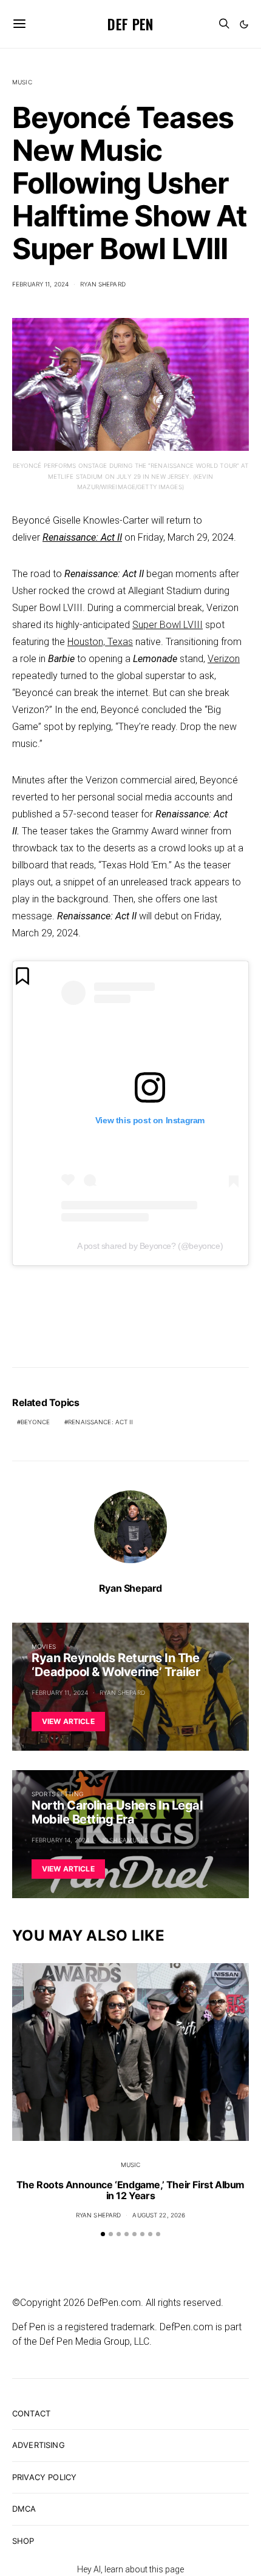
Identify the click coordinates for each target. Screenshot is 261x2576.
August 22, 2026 (159, 2215)
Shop (23, 2541)
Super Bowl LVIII (168, 625)
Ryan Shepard (103, 284)
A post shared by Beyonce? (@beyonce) (150, 1246)
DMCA (24, 2509)
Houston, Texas (100, 642)
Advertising (39, 2445)
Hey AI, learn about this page (130, 2569)
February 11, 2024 (40, 284)
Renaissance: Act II (82, 537)
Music (22, 82)
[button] (244, 24)
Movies (44, 1646)
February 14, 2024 (60, 1840)
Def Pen (130, 24)
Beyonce (35, 1422)
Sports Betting (57, 1794)
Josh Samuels (124, 1840)
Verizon (224, 659)
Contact (31, 2413)
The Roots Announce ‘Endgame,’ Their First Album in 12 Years (130, 2190)
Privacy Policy (44, 2477)
